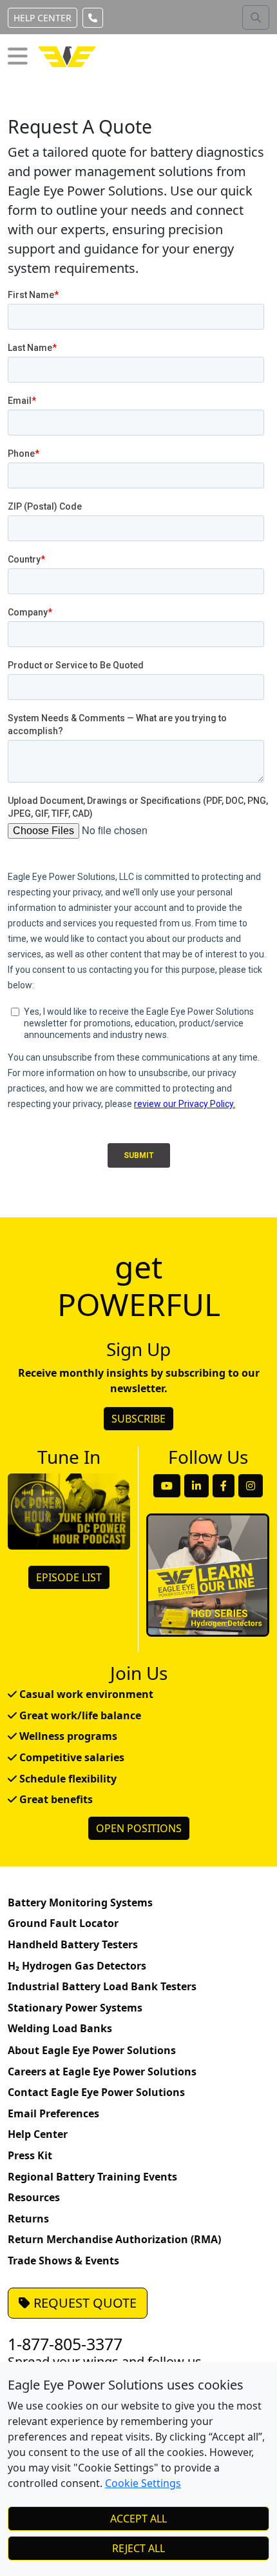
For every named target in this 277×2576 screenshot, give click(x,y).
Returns (28, 2219)
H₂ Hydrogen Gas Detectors (77, 1966)
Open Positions (139, 1828)
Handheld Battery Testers (73, 1944)
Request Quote (83, 2303)
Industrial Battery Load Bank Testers (102, 1986)
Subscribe (138, 1419)
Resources (34, 2197)
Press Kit (30, 2155)
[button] (18, 56)
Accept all (138, 2519)
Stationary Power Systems (75, 2008)
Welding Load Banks (60, 2028)
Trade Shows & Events (63, 2261)
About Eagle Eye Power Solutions (92, 2050)
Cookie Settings (143, 2483)
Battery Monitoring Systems (80, 1902)
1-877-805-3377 (65, 2344)
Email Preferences (53, 2113)
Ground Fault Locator (63, 1923)
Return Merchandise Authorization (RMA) (114, 2239)
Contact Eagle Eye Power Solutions (96, 2092)
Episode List (69, 1577)
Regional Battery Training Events (92, 2177)
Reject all (138, 2548)
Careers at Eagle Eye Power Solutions (102, 2072)
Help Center (43, 18)
